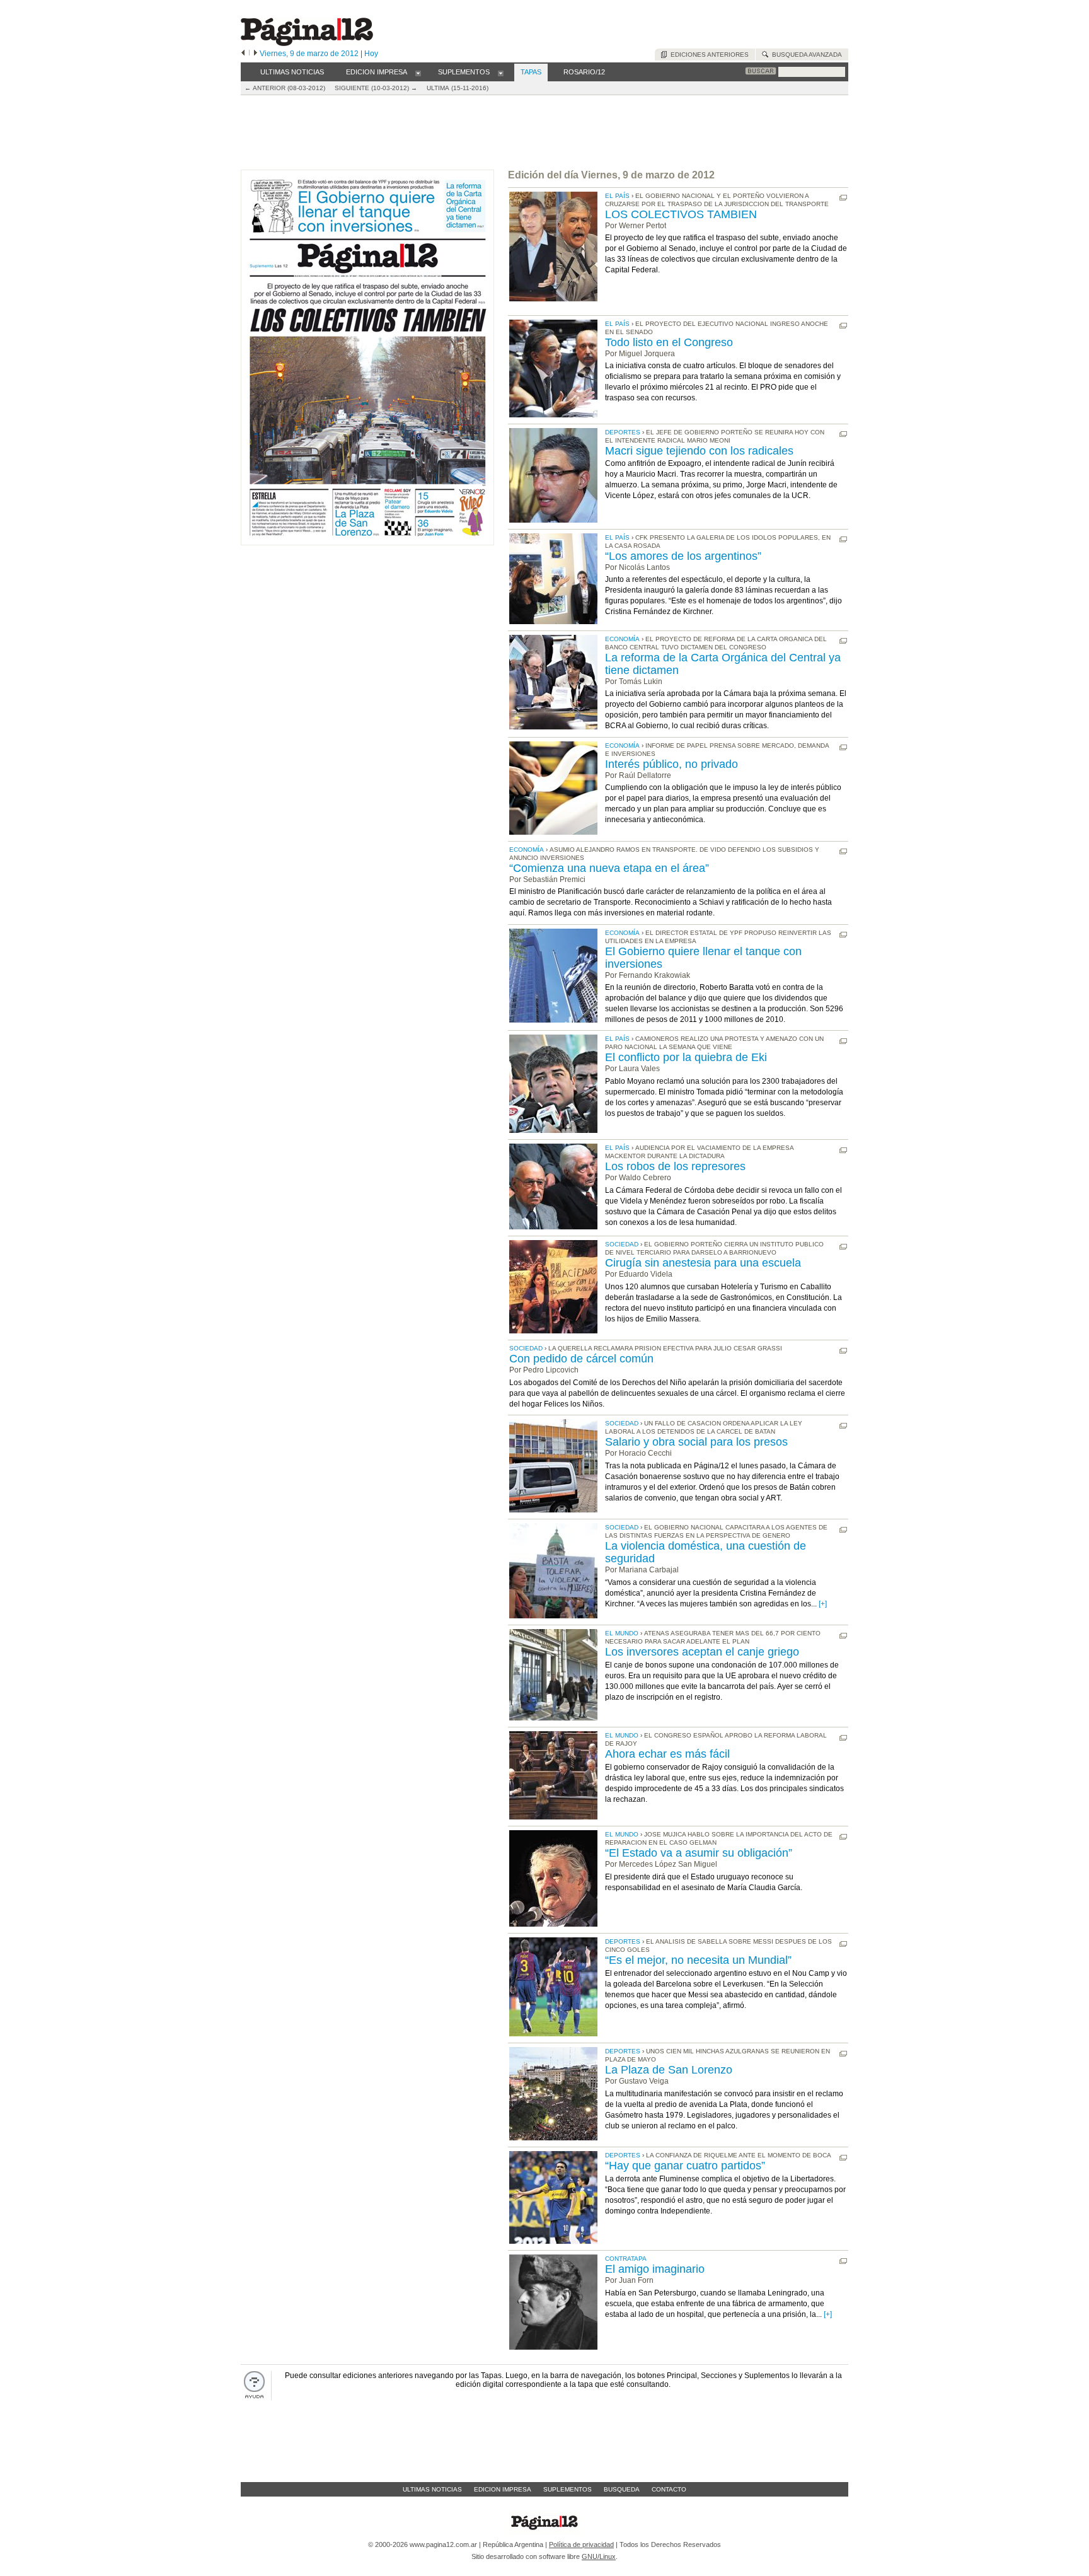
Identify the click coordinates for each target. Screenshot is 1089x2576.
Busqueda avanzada (805, 55)
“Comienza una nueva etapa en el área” (609, 868)
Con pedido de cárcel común (581, 1359)
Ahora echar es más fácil (667, 1754)
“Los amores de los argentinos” (683, 556)
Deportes (623, 432)
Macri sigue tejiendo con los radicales (699, 451)
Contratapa (626, 2259)
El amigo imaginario (655, 2269)
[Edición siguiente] (256, 54)
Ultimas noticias (432, 2489)
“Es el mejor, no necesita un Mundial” (698, 1960)
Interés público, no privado (671, 764)
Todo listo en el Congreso (669, 342)
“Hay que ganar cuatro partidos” (685, 2166)
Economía (622, 639)
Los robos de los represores (675, 1166)
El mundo (622, 1633)
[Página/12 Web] (307, 43)
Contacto (669, 2489)
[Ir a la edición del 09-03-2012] (367, 542)
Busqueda (622, 2489)
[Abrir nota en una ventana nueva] (843, 198)
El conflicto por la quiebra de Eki (686, 1057)
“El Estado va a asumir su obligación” (699, 1853)
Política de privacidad (581, 2544)
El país (617, 196)
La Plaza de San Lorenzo (669, 2070)
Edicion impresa (503, 2489)
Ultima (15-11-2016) (458, 88)
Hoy (371, 54)
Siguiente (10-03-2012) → (376, 88)
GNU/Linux (599, 2556)
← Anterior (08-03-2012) (285, 88)
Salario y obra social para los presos (696, 1442)
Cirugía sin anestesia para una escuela (703, 1263)
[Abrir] (418, 73)
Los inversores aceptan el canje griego (702, 1652)
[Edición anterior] (243, 54)
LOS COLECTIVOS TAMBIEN (681, 214)
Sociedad (622, 1244)
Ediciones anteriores (708, 55)
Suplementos (568, 2489)
